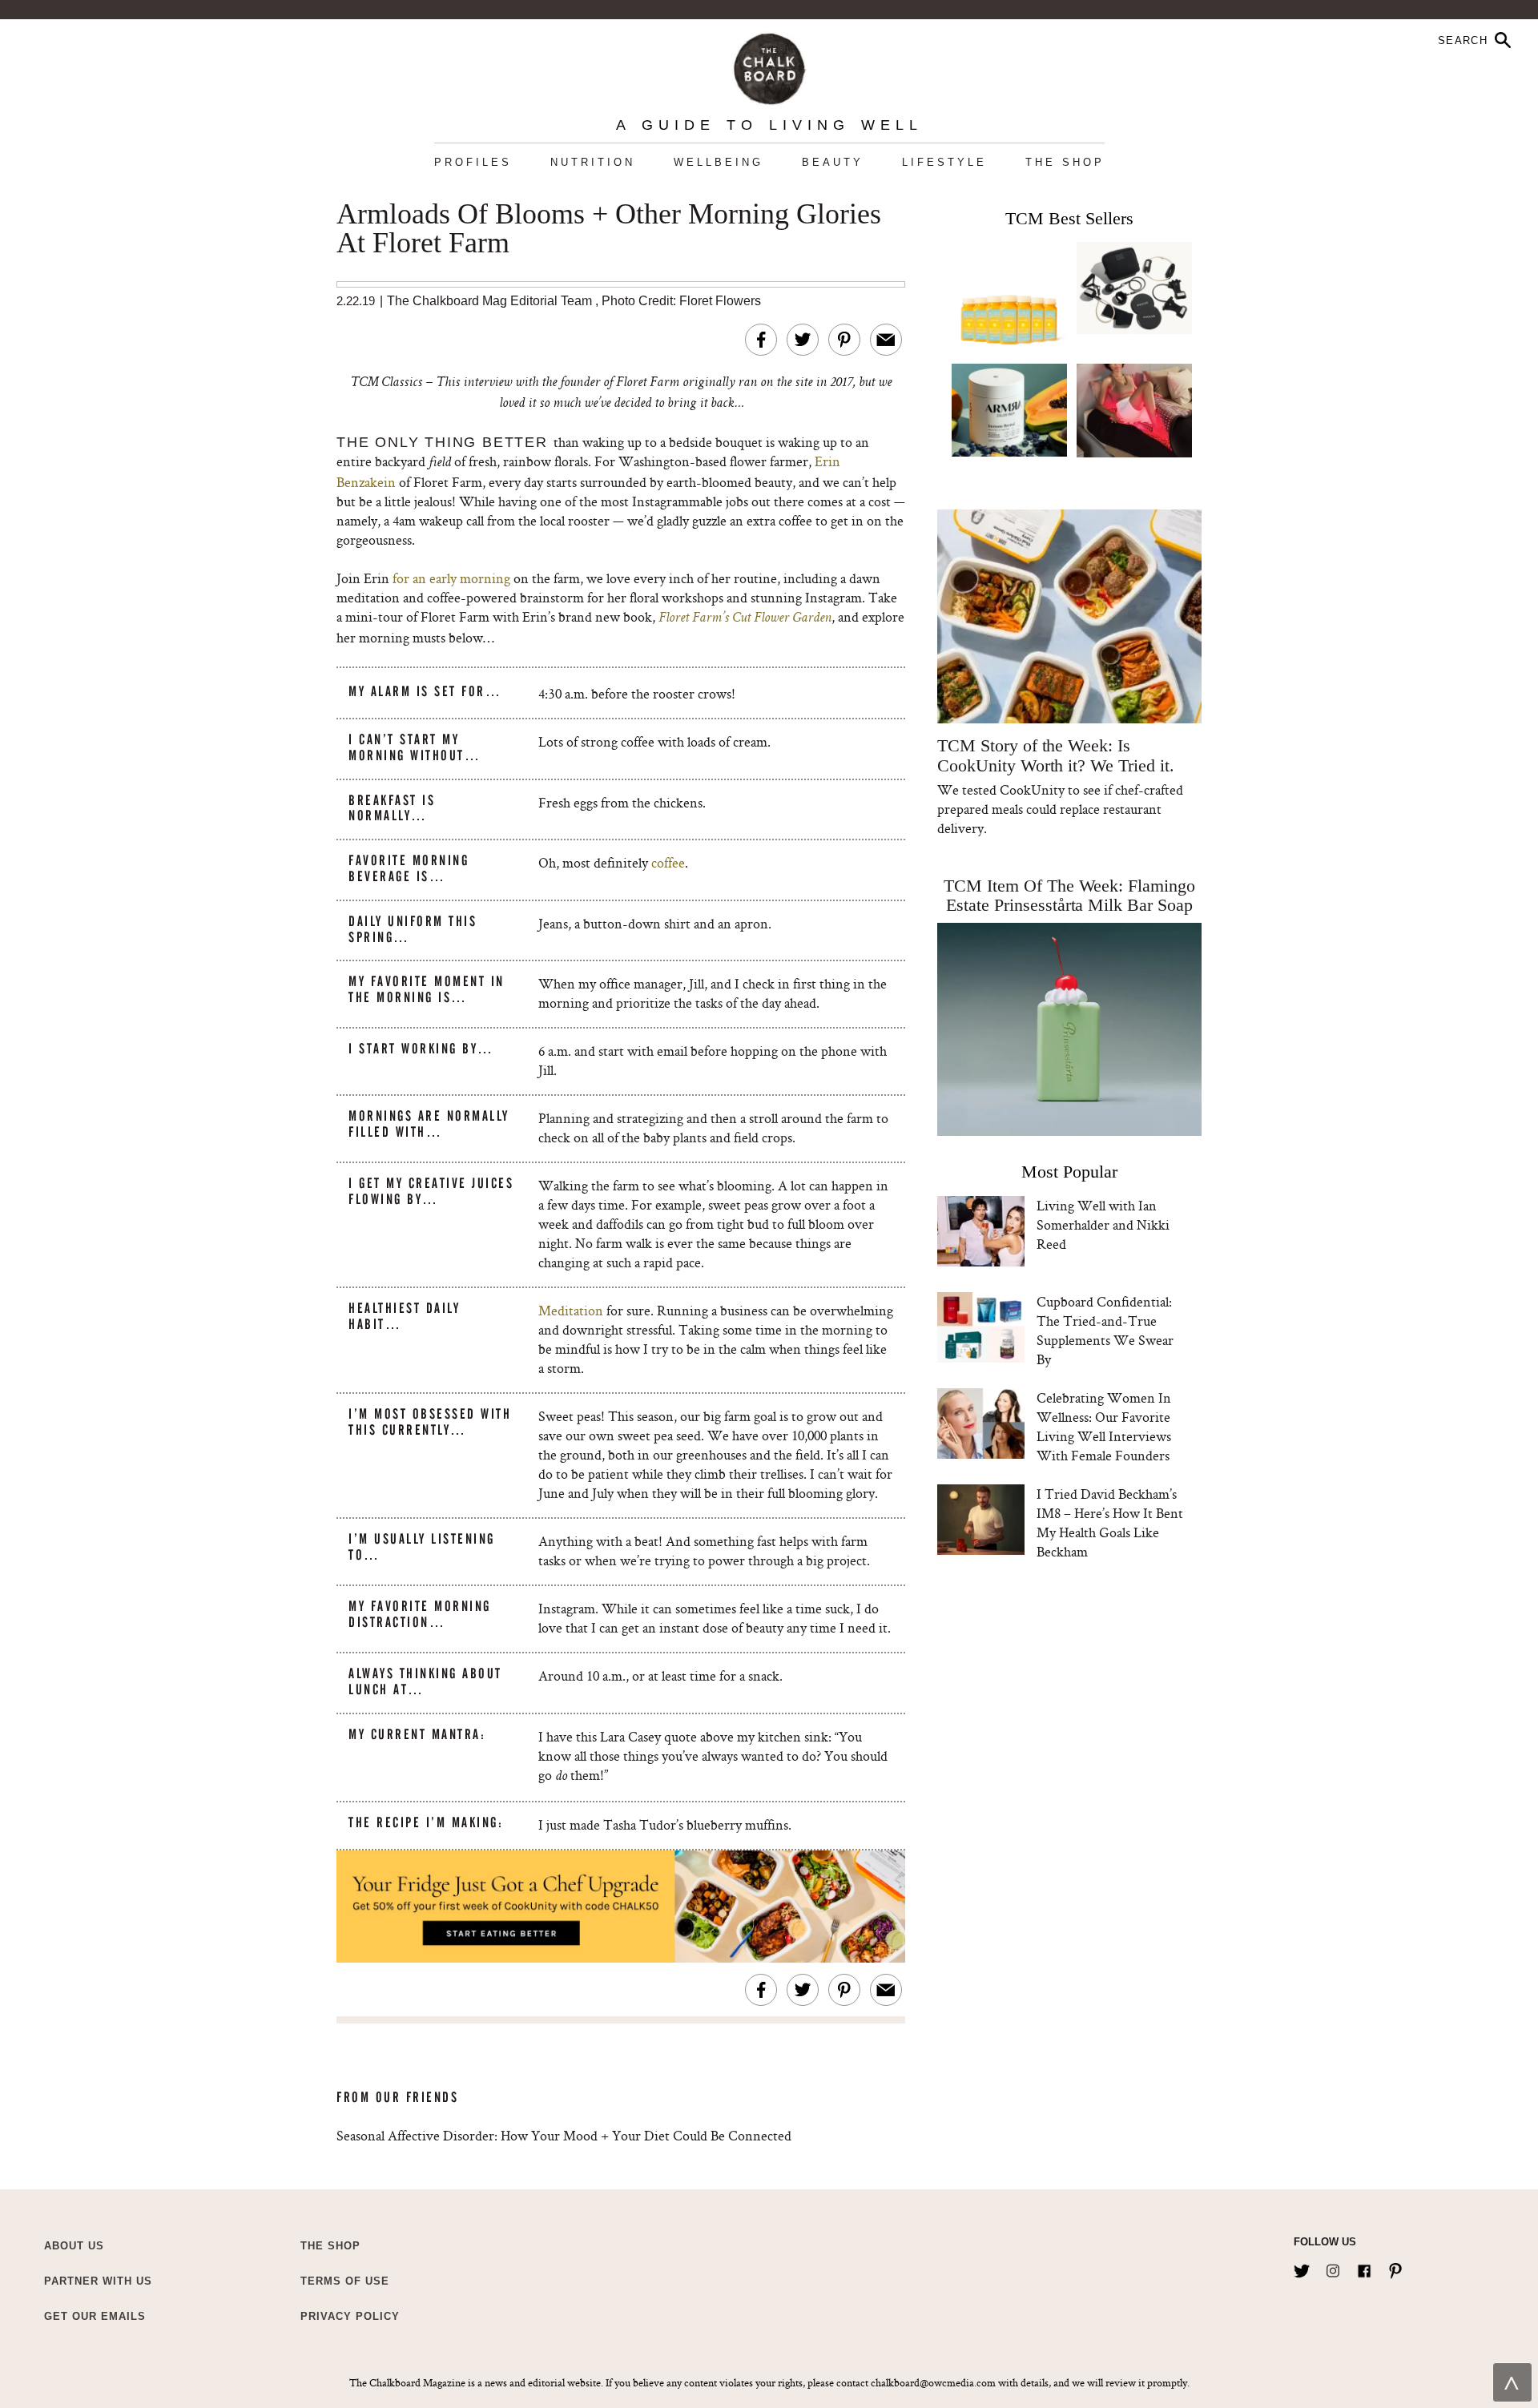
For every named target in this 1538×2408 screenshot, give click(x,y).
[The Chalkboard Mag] (769, 65)
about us (74, 2246)
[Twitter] (1302, 2268)
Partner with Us (98, 2281)
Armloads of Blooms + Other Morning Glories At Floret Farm (609, 229)
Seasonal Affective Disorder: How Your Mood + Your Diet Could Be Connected (564, 2135)
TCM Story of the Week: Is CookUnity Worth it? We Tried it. (1055, 755)
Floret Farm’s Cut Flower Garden (745, 618)
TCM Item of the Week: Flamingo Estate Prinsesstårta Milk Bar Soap (1069, 895)
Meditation (571, 1310)
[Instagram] (1333, 2268)
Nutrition (593, 162)
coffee (668, 862)
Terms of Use (345, 2281)
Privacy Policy (350, 2316)
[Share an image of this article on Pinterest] (844, 340)
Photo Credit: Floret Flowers (681, 301)
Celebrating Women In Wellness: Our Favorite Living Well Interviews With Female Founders (1104, 1426)
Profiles (473, 162)
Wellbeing (719, 162)
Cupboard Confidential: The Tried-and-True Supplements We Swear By (1105, 1330)
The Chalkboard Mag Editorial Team (491, 301)
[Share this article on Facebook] (761, 340)
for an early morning (451, 578)
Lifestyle (944, 162)
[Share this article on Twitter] (803, 340)
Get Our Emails (95, 2316)
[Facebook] (1364, 2268)
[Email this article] (886, 340)
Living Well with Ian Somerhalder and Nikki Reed (1103, 1224)
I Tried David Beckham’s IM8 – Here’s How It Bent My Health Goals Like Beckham (1110, 1522)
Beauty (833, 162)
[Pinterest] (1395, 2268)
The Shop (1065, 162)
